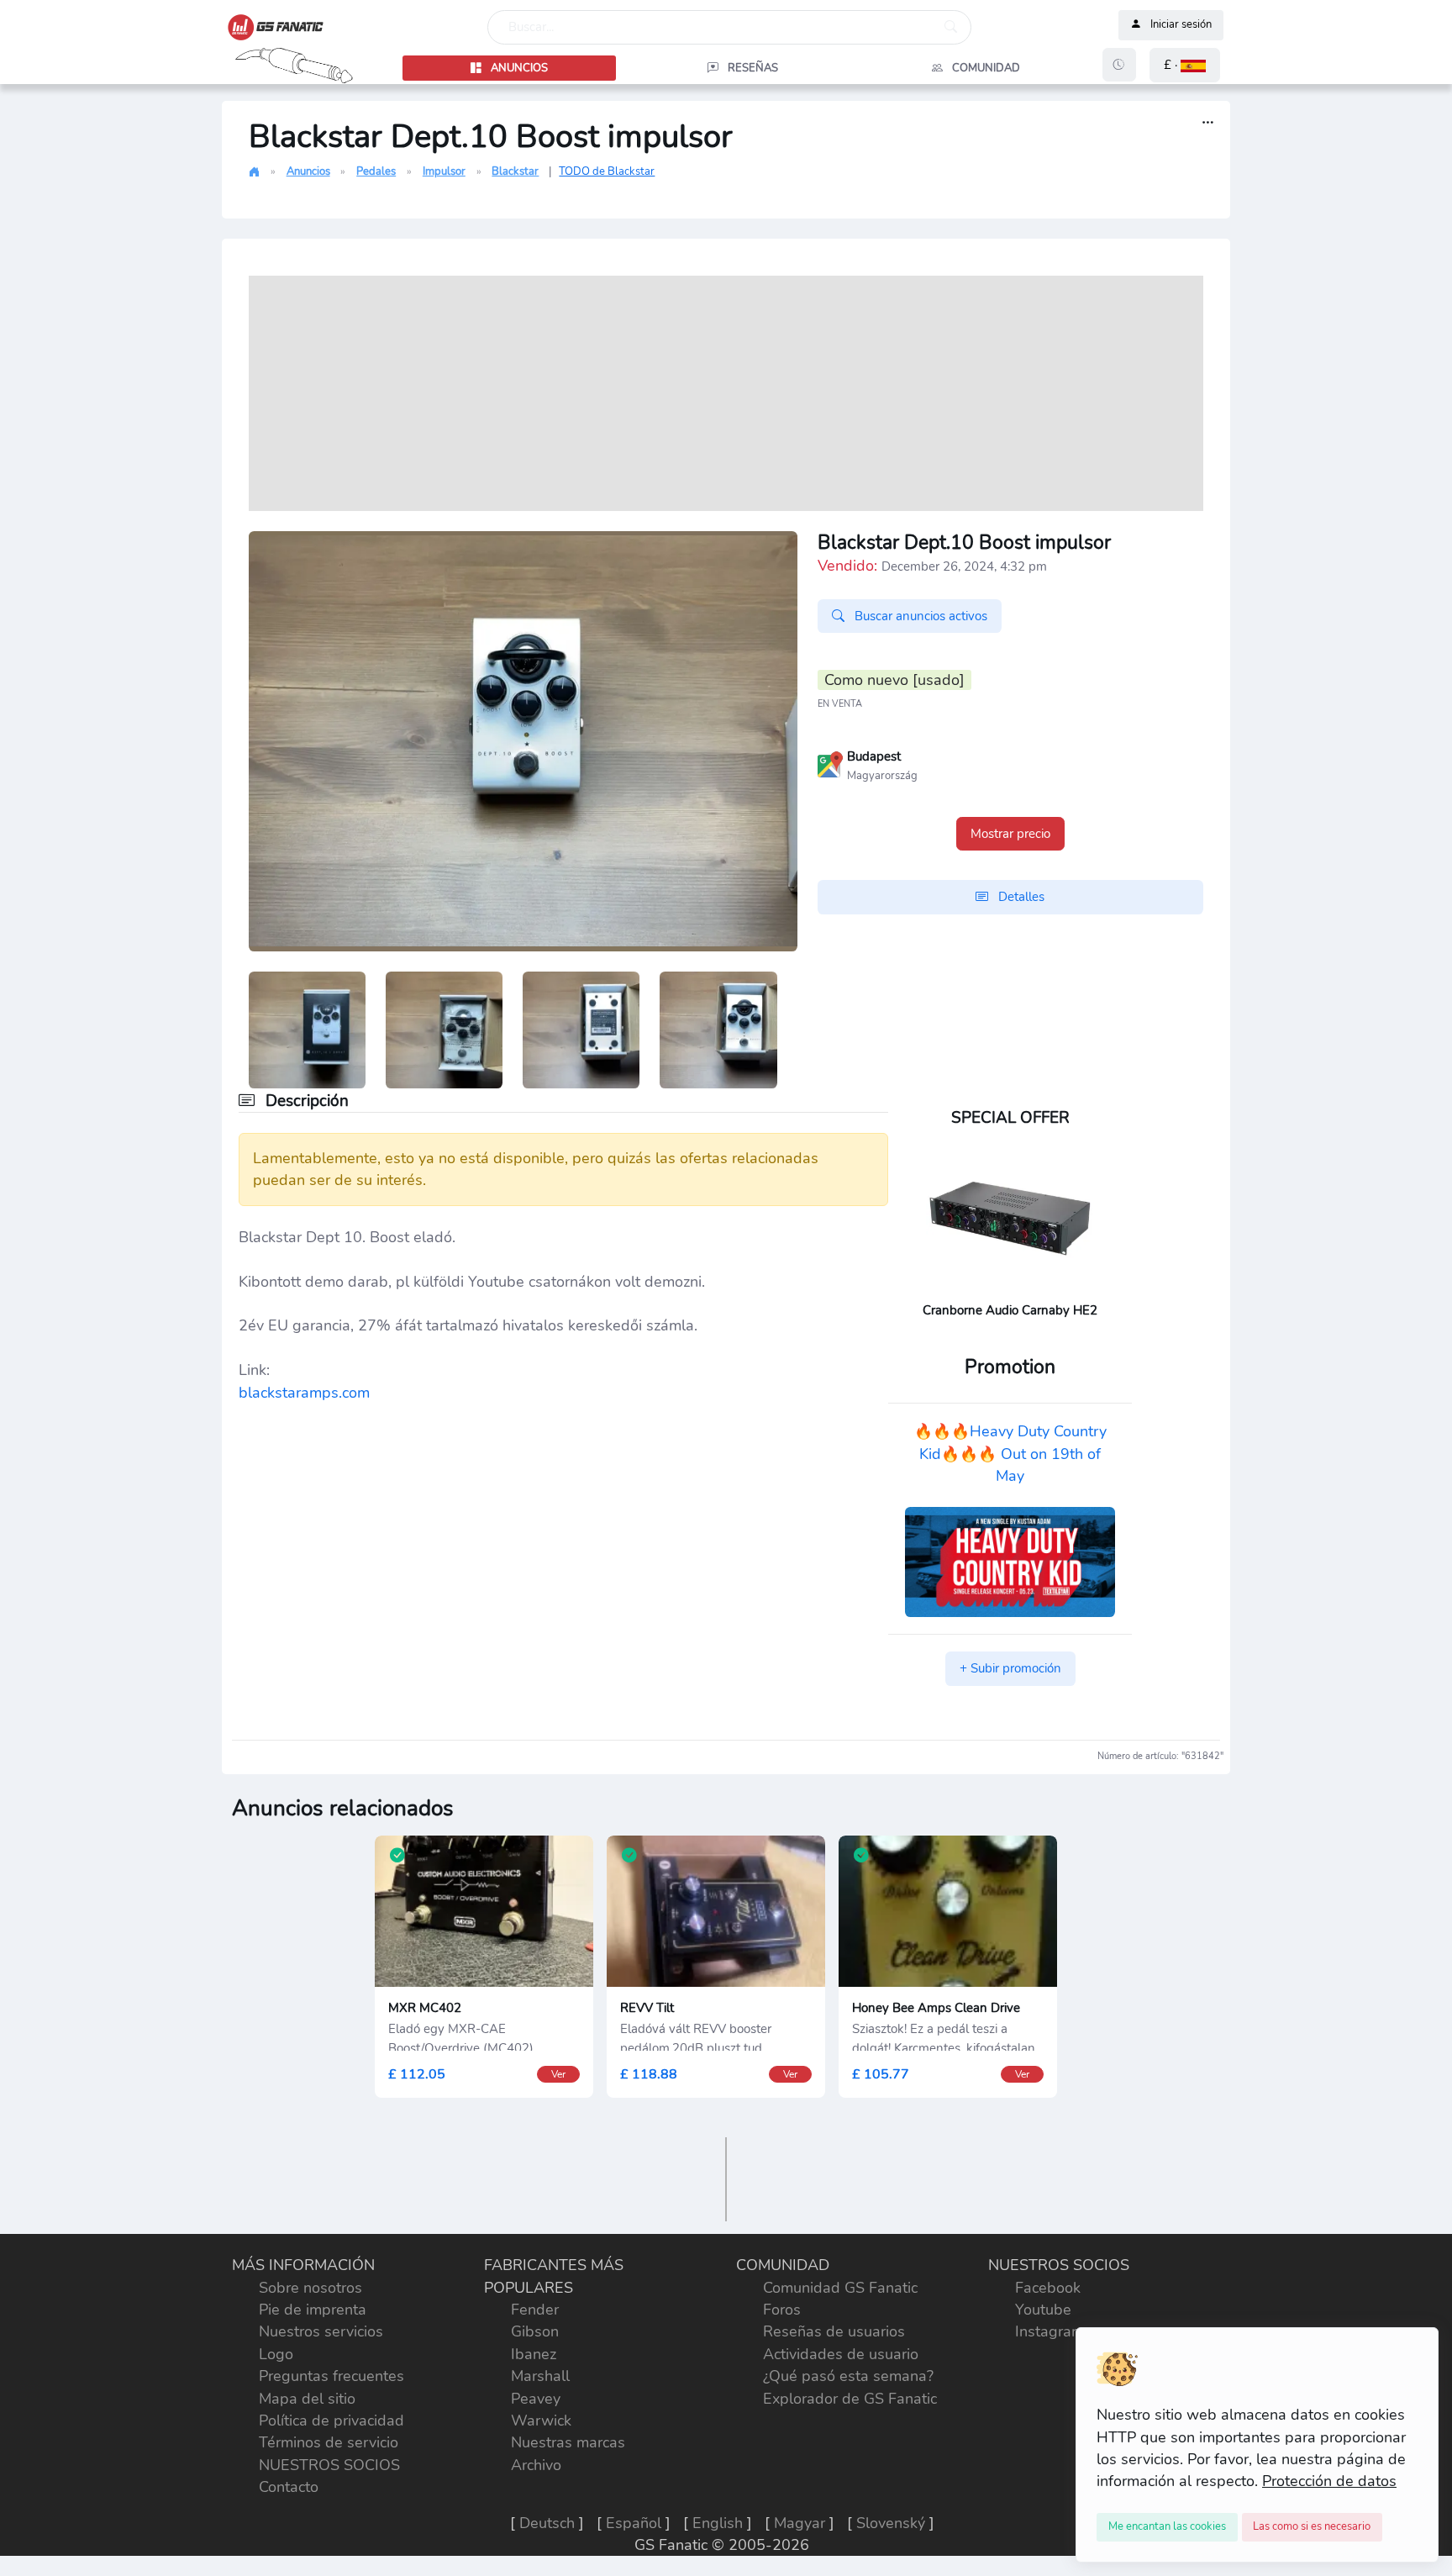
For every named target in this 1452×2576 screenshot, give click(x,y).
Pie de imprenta (313, 2310)
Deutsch (547, 2523)
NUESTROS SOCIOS (329, 2465)
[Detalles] (1208, 123)
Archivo (536, 2465)
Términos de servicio (329, 2442)
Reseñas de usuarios (834, 2331)
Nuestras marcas (568, 2442)
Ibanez (534, 2354)
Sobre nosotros (310, 2288)
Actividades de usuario (841, 2354)
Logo (276, 2354)
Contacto (289, 2487)
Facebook (1048, 2288)
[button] (1185, 65)
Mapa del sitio (307, 2399)
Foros (782, 2310)
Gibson (535, 2331)
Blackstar (515, 171)
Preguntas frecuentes (331, 2376)
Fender (535, 2310)
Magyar (800, 2523)
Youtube (1043, 2310)
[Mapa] (830, 763)
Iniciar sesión (1181, 25)
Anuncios (308, 171)
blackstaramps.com (304, 1393)
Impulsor (444, 171)
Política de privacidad (331, 2421)
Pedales (376, 171)
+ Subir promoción (1010, 1668)
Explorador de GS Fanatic (850, 2399)
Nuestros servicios (321, 2331)
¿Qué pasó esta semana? (848, 2376)
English (718, 2523)
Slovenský (891, 2523)
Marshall (540, 2376)
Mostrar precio (1010, 834)
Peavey (536, 2399)
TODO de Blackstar (607, 171)
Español (634, 2523)
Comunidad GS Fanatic (840, 2288)
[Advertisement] (726, 393)
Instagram (1050, 2331)
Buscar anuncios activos (919, 616)
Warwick (541, 2421)
